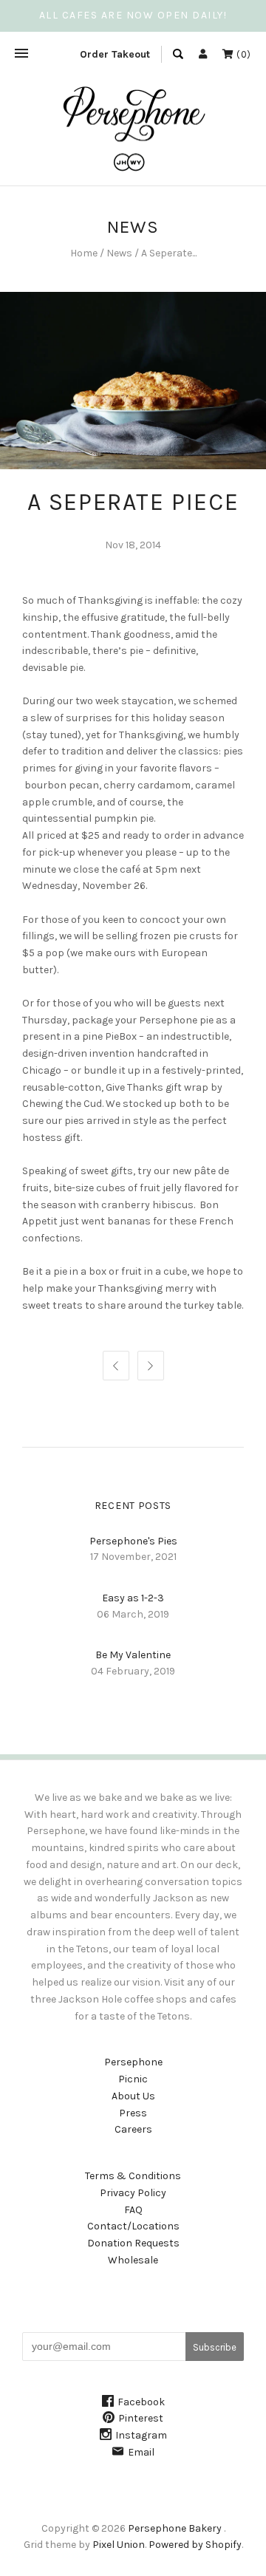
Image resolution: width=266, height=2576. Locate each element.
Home (84, 253)
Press (133, 2113)
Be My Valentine (133, 1655)
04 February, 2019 (133, 1671)
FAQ (133, 2210)
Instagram (141, 2435)
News (119, 253)
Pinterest (141, 2418)
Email (141, 2452)
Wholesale (133, 2260)
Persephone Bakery (175, 2528)
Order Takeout (115, 54)
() (242, 54)
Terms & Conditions (133, 2176)
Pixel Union (119, 2545)
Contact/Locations (133, 2226)
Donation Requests (133, 2243)
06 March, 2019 (133, 1614)
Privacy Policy (133, 2193)
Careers (133, 2129)
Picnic (133, 2079)
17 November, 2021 (133, 1557)
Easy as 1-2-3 (133, 1598)
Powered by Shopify (195, 2545)
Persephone (133, 2062)
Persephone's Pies (133, 1541)
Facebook (141, 2402)
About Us (133, 2096)
